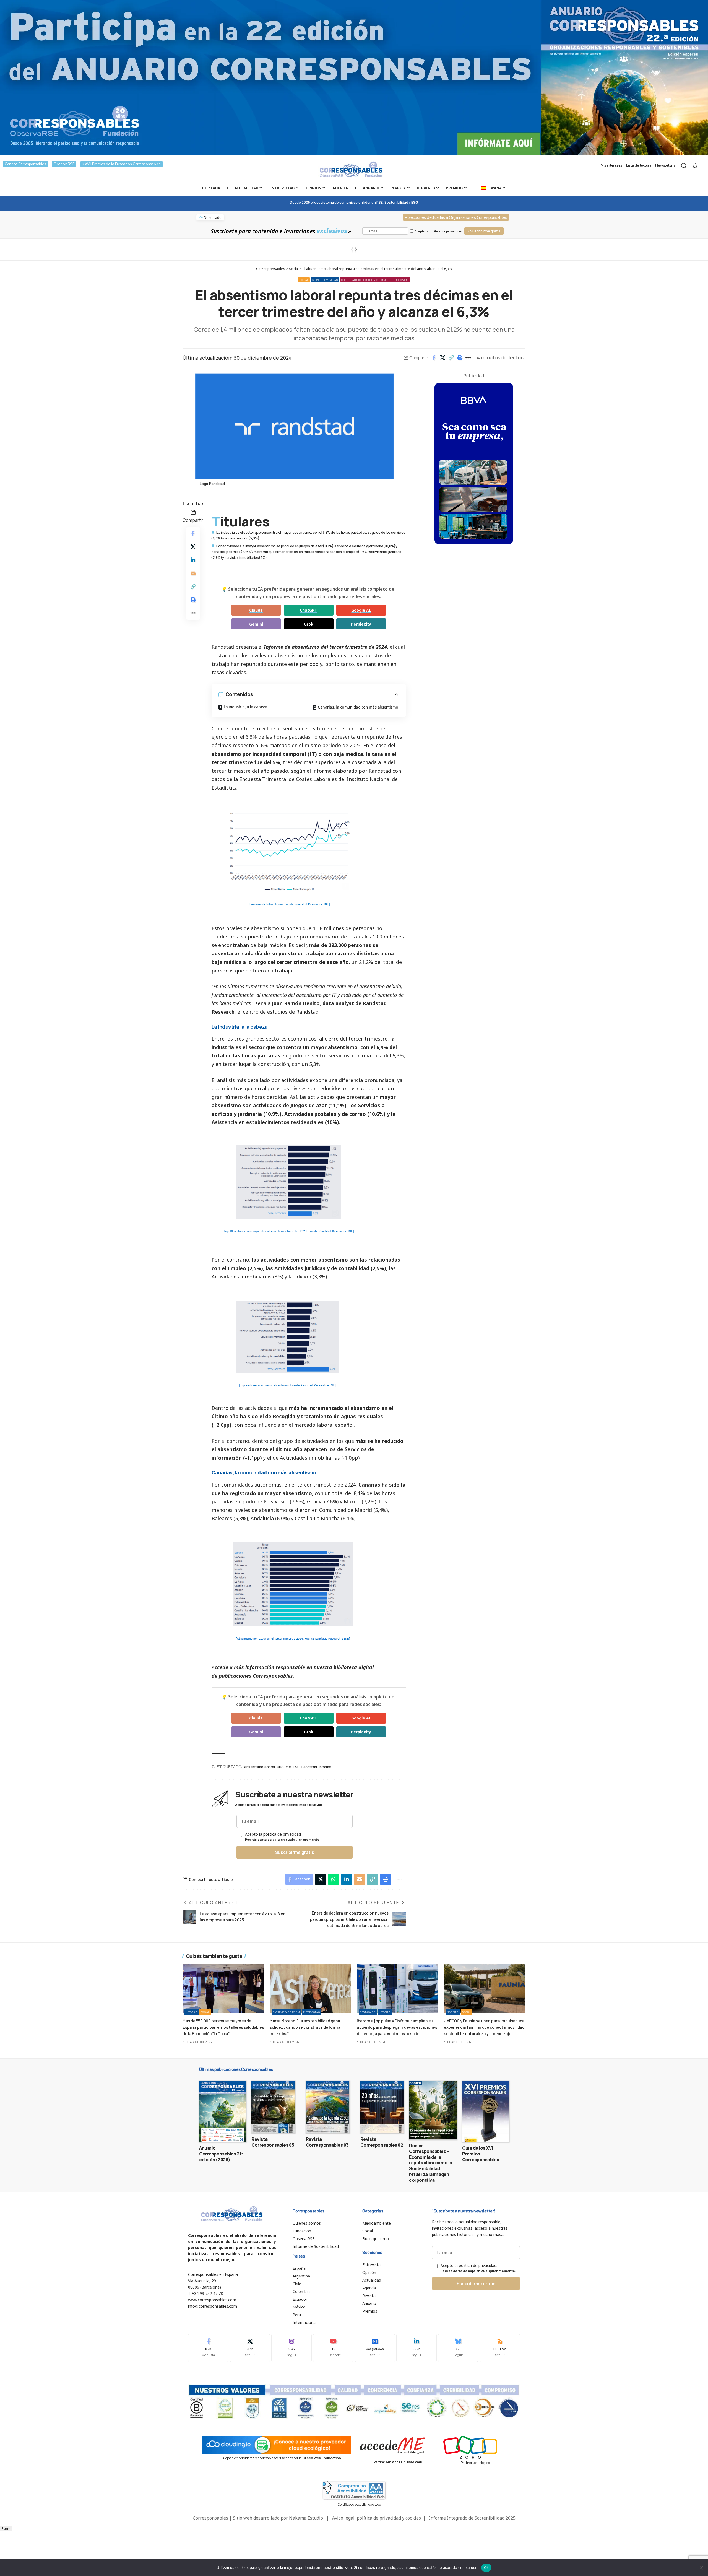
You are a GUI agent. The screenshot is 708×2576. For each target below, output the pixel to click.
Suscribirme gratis (295, 1852)
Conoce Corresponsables (25, 164)
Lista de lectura (639, 165)
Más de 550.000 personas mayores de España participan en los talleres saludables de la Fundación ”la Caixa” (223, 2027)
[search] (684, 166)
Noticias (192, 2012)
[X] (250, 2348)
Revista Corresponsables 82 (382, 2142)
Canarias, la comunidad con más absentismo (358, 707)
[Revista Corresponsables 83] (328, 2107)
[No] (701, 2568)
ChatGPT (309, 610)
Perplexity (361, 624)
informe (325, 1767)
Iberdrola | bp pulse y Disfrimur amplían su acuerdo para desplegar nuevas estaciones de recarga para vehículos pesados (397, 2027)
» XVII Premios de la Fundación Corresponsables (122, 164)
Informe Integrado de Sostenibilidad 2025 (472, 2518)
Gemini (256, 624)
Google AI (361, 610)
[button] (451, 358)
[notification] (695, 166)
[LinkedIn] (417, 2348)
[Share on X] (442, 358)
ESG (296, 1767)
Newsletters (665, 165)
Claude (256, 610)
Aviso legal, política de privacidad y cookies (377, 2518)
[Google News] (375, 2348)
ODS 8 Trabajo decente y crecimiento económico (375, 280)
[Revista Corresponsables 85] (273, 2107)
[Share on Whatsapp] (334, 1879)
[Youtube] (333, 2348)
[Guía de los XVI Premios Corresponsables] (486, 2111)
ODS (280, 1767)
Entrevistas (312, 2012)
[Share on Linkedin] (193, 560)
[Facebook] (208, 2348)
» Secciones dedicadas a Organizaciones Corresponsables (456, 217)
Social (304, 280)
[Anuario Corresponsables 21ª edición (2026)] (222, 2111)
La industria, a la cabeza (246, 707)
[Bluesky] (458, 2348)
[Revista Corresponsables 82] (382, 2107)
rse (288, 1767)
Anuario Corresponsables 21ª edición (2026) (221, 2154)
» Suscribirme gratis (484, 231)
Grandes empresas (325, 280)
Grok (309, 624)
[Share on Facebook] (434, 358)
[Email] (193, 573)
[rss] (500, 2348)
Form (6, 2529)
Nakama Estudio (306, 2518)
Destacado (368, 2012)
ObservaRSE (64, 164)
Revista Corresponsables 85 (273, 2142)
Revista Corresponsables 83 (327, 2142)
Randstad (309, 1767)
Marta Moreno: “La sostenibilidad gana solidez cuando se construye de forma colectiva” (305, 2027)
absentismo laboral (259, 1767)
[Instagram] (291, 2348)
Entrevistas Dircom (286, 2012)
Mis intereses (611, 165)
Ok (486, 2567)
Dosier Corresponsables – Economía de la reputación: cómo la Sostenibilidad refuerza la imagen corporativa (431, 2163)
